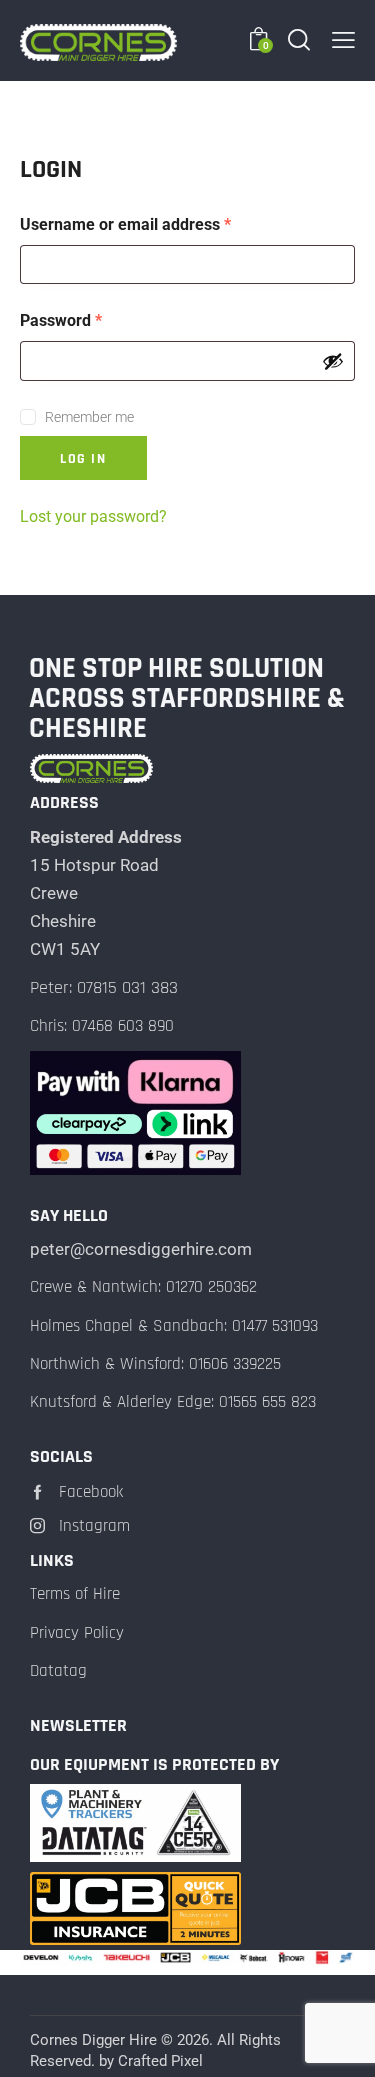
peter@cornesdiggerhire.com (141, 1249)
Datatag (58, 1671)
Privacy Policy (77, 1633)
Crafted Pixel (160, 2061)
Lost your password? (93, 516)
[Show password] (333, 361)
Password (93, 319)
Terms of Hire (75, 1594)
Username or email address (158, 223)
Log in (83, 459)
